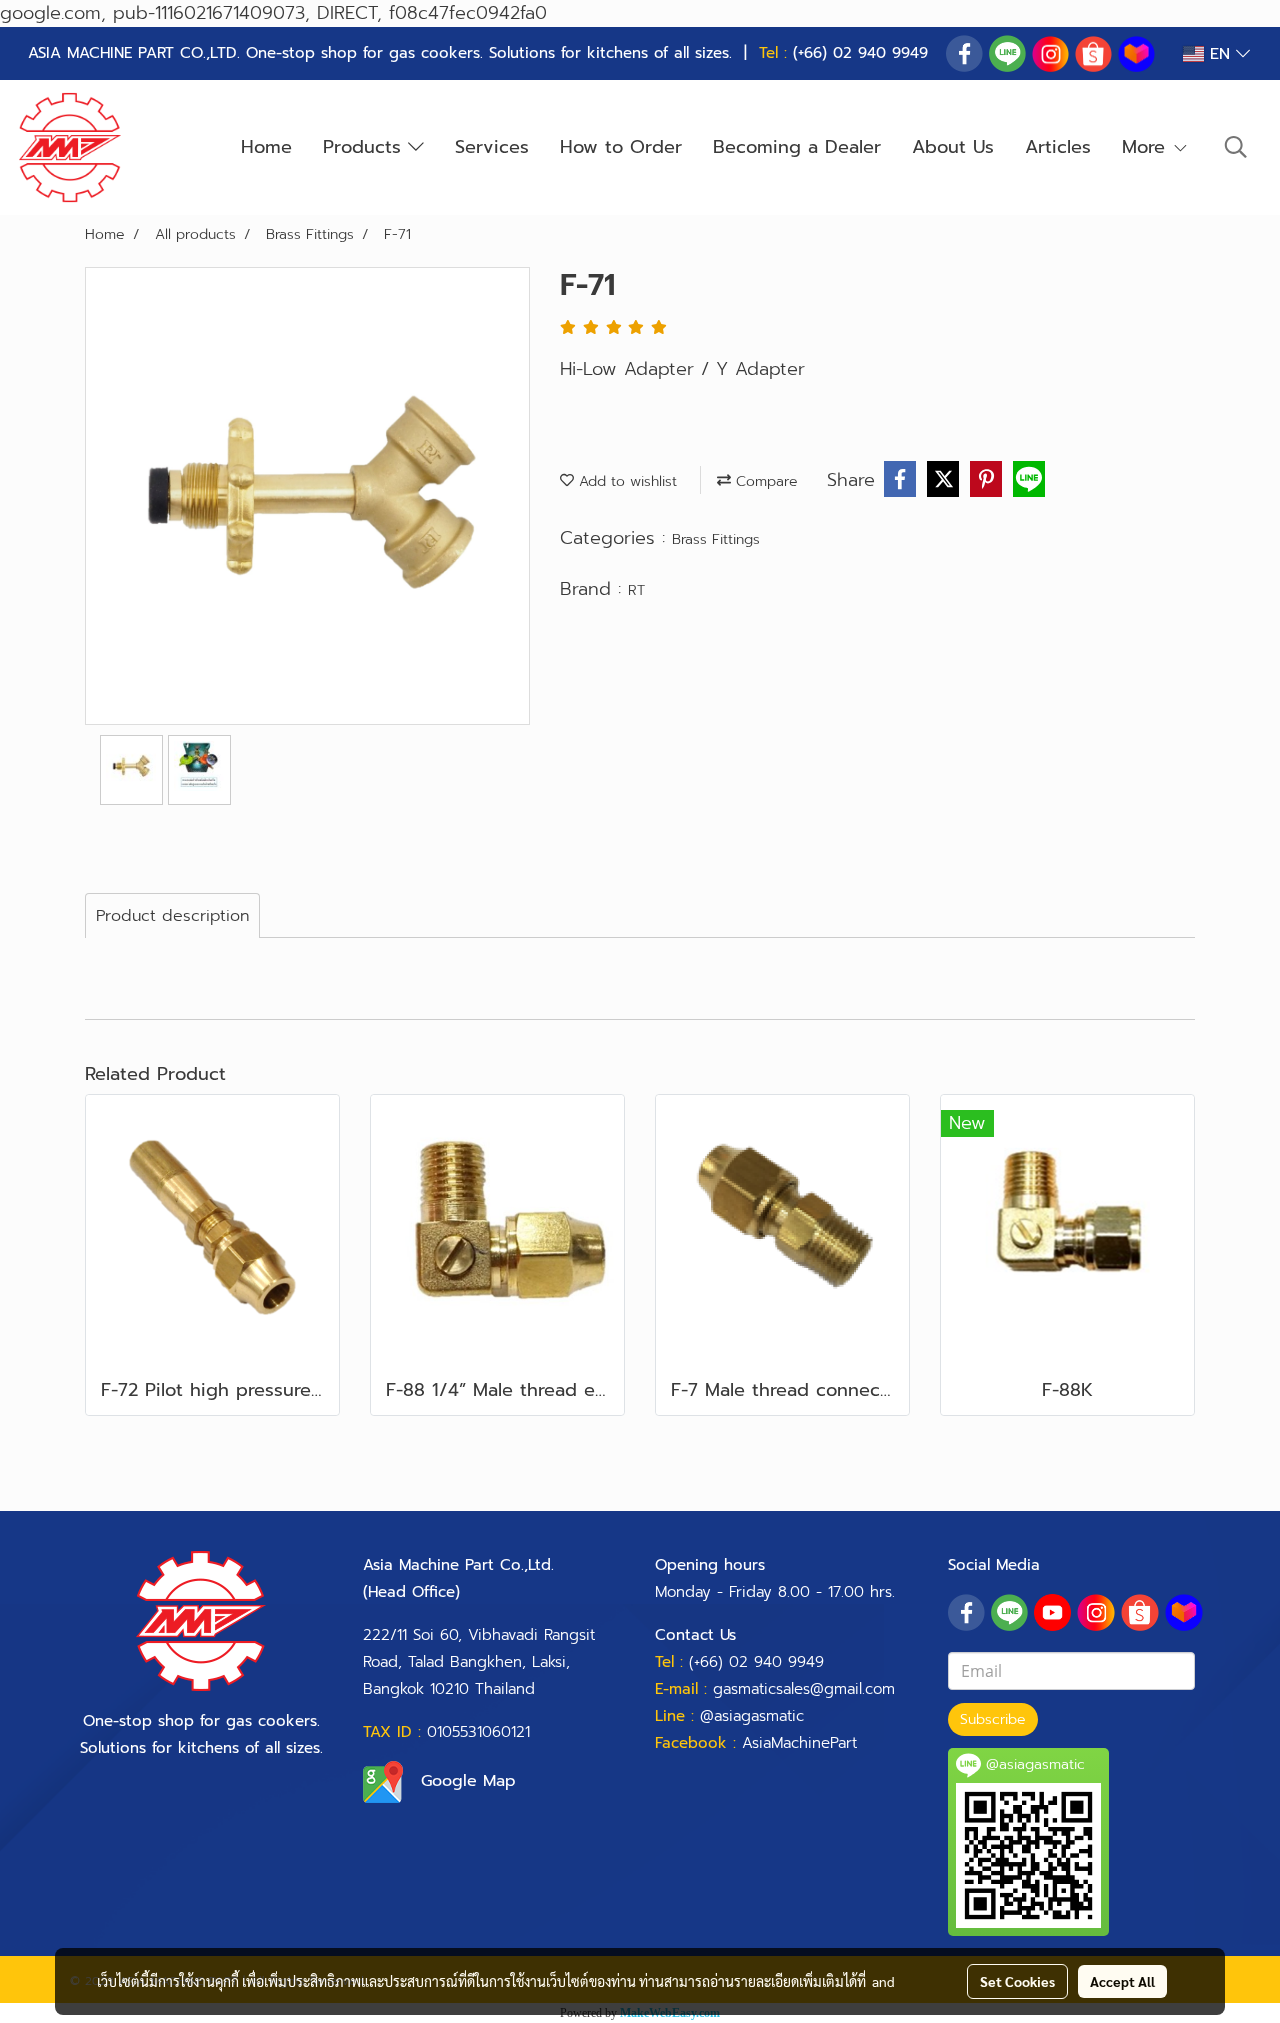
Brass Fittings (716, 539)
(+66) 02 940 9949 (860, 53)
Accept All (1122, 1981)
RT (636, 590)
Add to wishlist (625, 481)
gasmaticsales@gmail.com (804, 1689)
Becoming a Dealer (797, 147)
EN (1220, 54)
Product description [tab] (172, 916)
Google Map (468, 1781)
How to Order (621, 147)
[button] (1236, 147)
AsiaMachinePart (799, 1743)
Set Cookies (1017, 1981)
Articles (1058, 147)
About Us (953, 147)
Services (492, 147)
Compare (764, 481)
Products (365, 147)
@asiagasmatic (752, 1716)
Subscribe (993, 1719)
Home (266, 147)
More (1147, 147)
